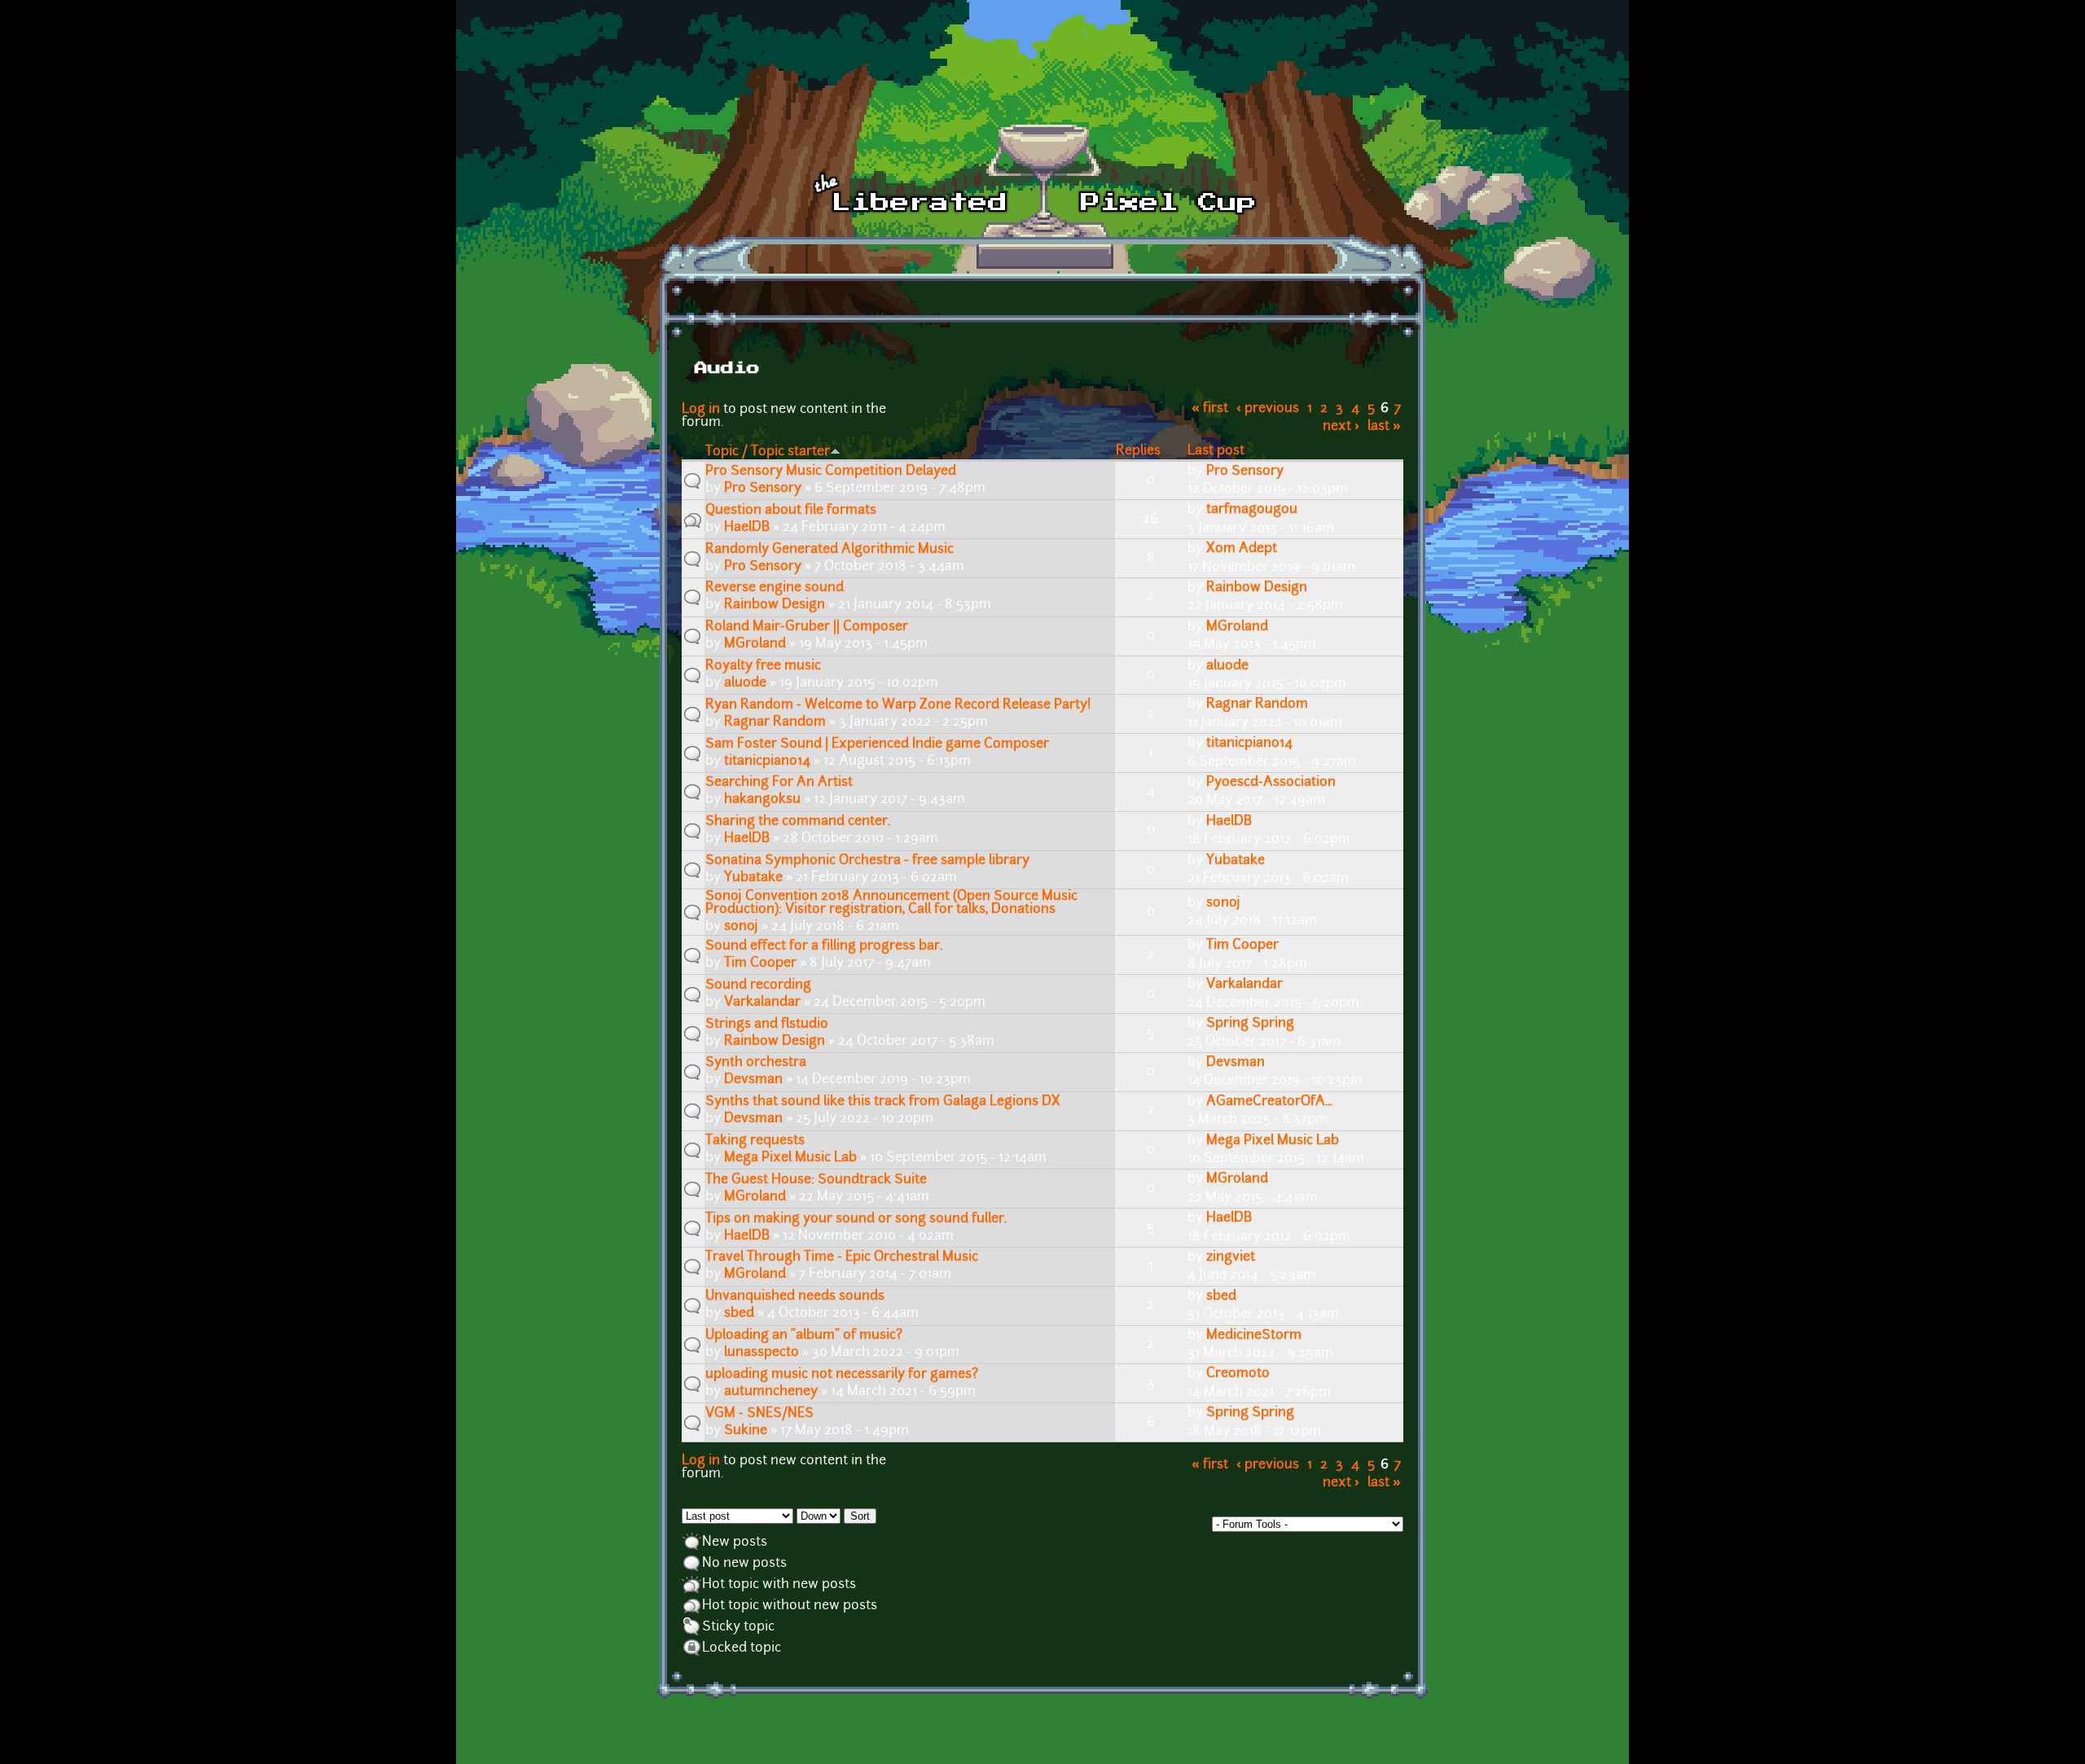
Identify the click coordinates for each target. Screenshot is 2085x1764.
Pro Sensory (763, 489)
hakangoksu (762, 800)
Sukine (746, 1431)
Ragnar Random (775, 722)
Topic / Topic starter (768, 452)
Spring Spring (1250, 1024)
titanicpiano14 (767, 761)
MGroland (755, 644)
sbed (739, 1314)
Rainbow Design (775, 605)
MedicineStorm (1254, 1336)
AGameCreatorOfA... (1269, 1102)
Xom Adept (1242, 549)
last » (1384, 427)
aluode (745, 683)
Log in (701, 410)
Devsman (753, 1080)
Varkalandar (762, 1003)
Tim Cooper (760, 963)
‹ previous (1268, 409)
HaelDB (747, 528)
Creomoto (1238, 1374)
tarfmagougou (1252, 510)
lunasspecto (762, 1353)
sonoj (741, 927)
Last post (1216, 451)
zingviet (1231, 1257)
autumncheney (771, 1392)
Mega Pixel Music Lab (790, 1158)
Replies (1138, 451)
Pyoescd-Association (1271, 783)
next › (1341, 427)
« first (1210, 409)
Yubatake (753, 878)
